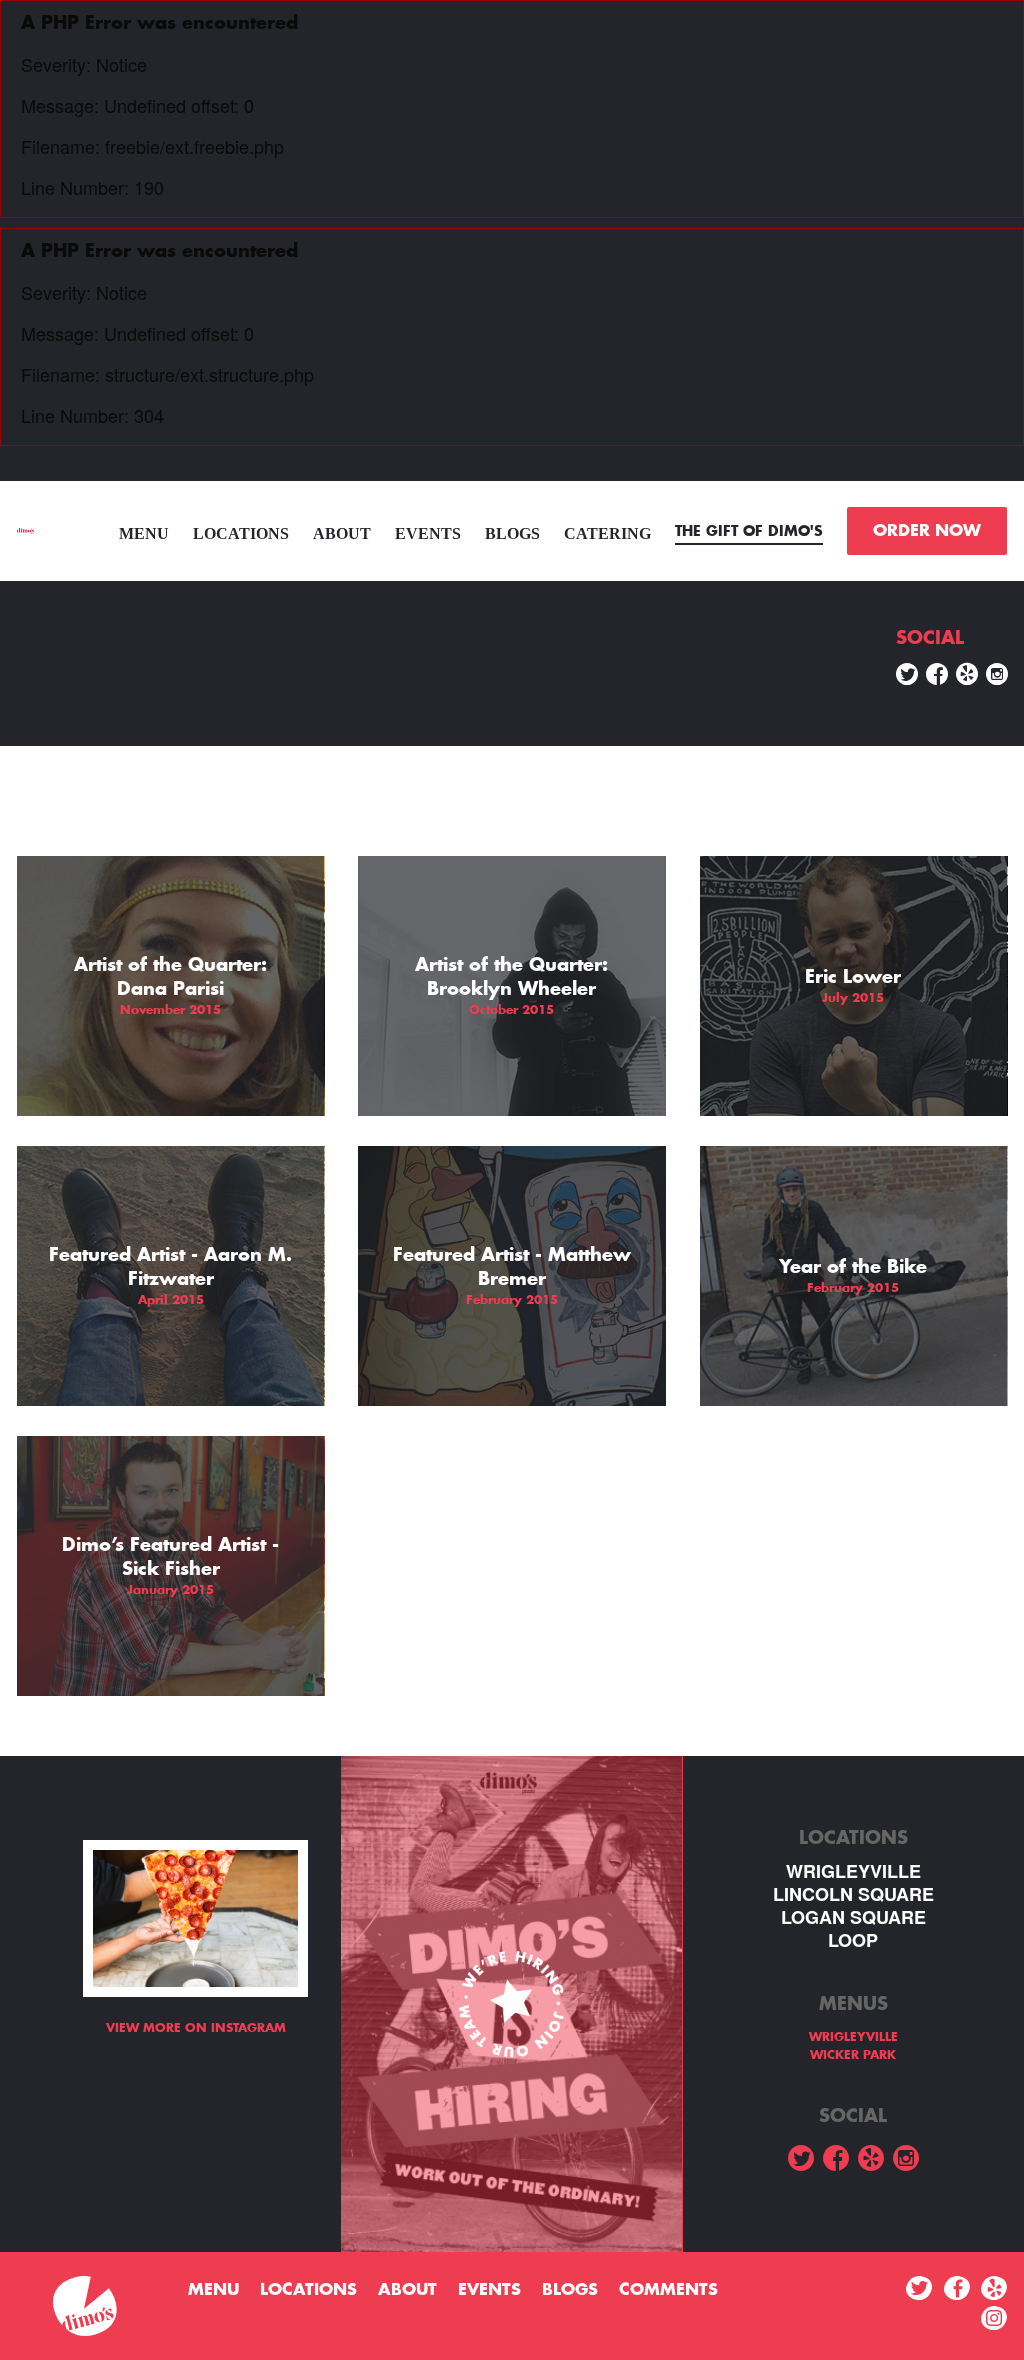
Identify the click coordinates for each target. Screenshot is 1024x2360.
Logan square (853, 1917)
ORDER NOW (927, 531)
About (342, 533)
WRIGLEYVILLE (853, 1871)
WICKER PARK (853, 2055)
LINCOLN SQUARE (853, 1894)
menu (144, 533)
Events (428, 533)
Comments (668, 2290)
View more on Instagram (196, 2028)
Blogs (512, 533)
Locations (241, 533)
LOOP (853, 1940)
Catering (607, 533)
